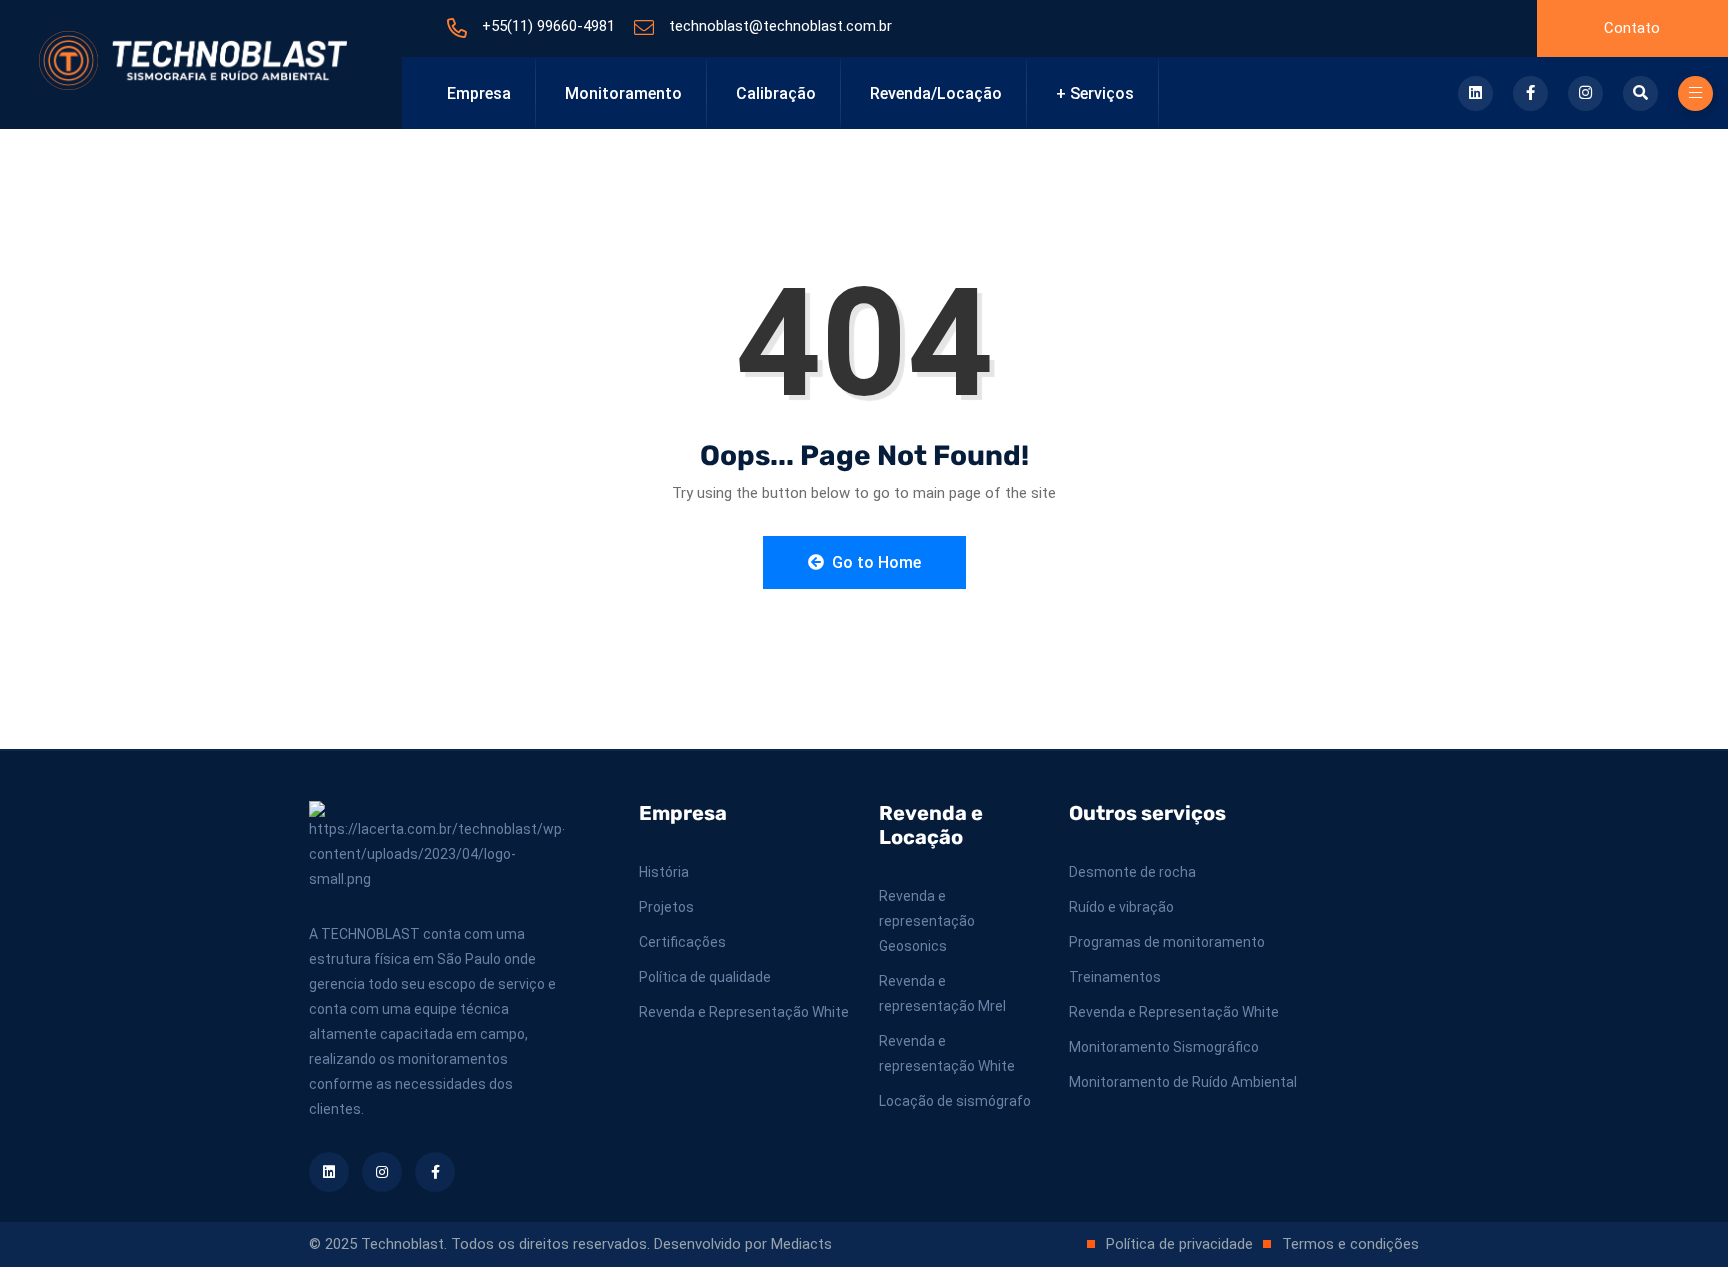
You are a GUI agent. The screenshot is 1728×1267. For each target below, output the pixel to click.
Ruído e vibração (1121, 907)
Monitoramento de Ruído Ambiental (1183, 1082)
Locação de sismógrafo (955, 1101)
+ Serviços (1095, 93)
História (664, 872)
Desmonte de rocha (1132, 872)
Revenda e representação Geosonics (927, 921)
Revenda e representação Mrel (942, 993)
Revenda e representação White (947, 1053)
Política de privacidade (1179, 1244)
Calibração (776, 93)
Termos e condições (1350, 1244)
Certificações (682, 942)
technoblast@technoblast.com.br (780, 26)
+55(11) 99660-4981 (548, 26)
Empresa (479, 93)
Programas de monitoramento (1167, 942)
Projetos (666, 907)
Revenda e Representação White (744, 1012)
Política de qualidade (705, 977)
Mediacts (801, 1244)
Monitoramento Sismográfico (1164, 1047)
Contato (1632, 28)
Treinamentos (1115, 977)
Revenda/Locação (936, 93)
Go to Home (874, 562)
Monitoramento (623, 93)
